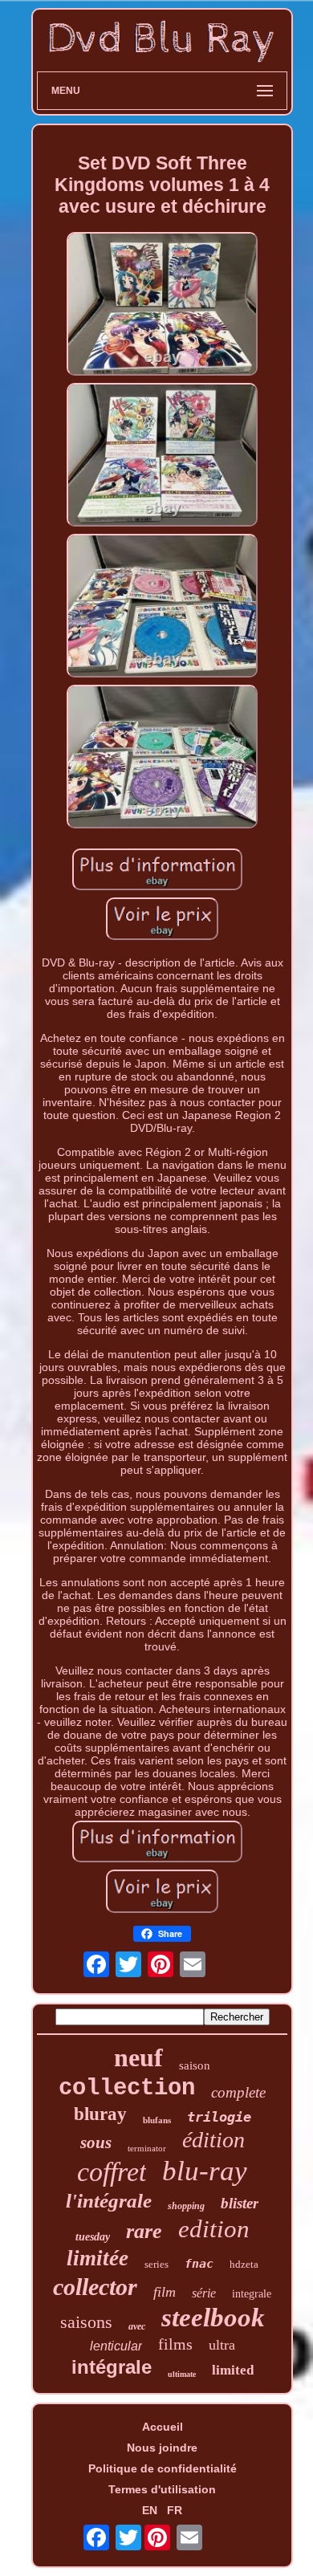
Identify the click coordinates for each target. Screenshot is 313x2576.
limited (233, 2370)
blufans (157, 2120)
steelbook (213, 2318)
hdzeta (244, 2264)
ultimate (182, 2374)
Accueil (163, 2427)
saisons (86, 2322)
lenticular (116, 2346)
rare (144, 2231)
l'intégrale (109, 2201)
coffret (112, 2172)
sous (96, 2143)
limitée (98, 2258)
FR (175, 2510)
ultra (222, 2345)
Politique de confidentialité (163, 2468)
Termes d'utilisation (162, 2489)
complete (238, 2092)
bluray (100, 2114)
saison (195, 2065)
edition (214, 2229)
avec (137, 2326)
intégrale (112, 2367)
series (156, 2264)
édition (213, 2140)
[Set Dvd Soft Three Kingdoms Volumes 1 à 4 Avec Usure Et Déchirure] (162, 305)
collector (95, 2287)
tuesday (93, 2237)
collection (127, 2088)
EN (150, 2510)
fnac (199, 2264)
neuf (138, 2057)
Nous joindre (162, 2448)
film (165, 2292)
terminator (147, 2148)
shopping (186, 2206)
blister (240, 2203)
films (175, 2344)
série (204, 2293)
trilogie (219, 2117)
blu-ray (205, 2171)
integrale (252, 2294)
